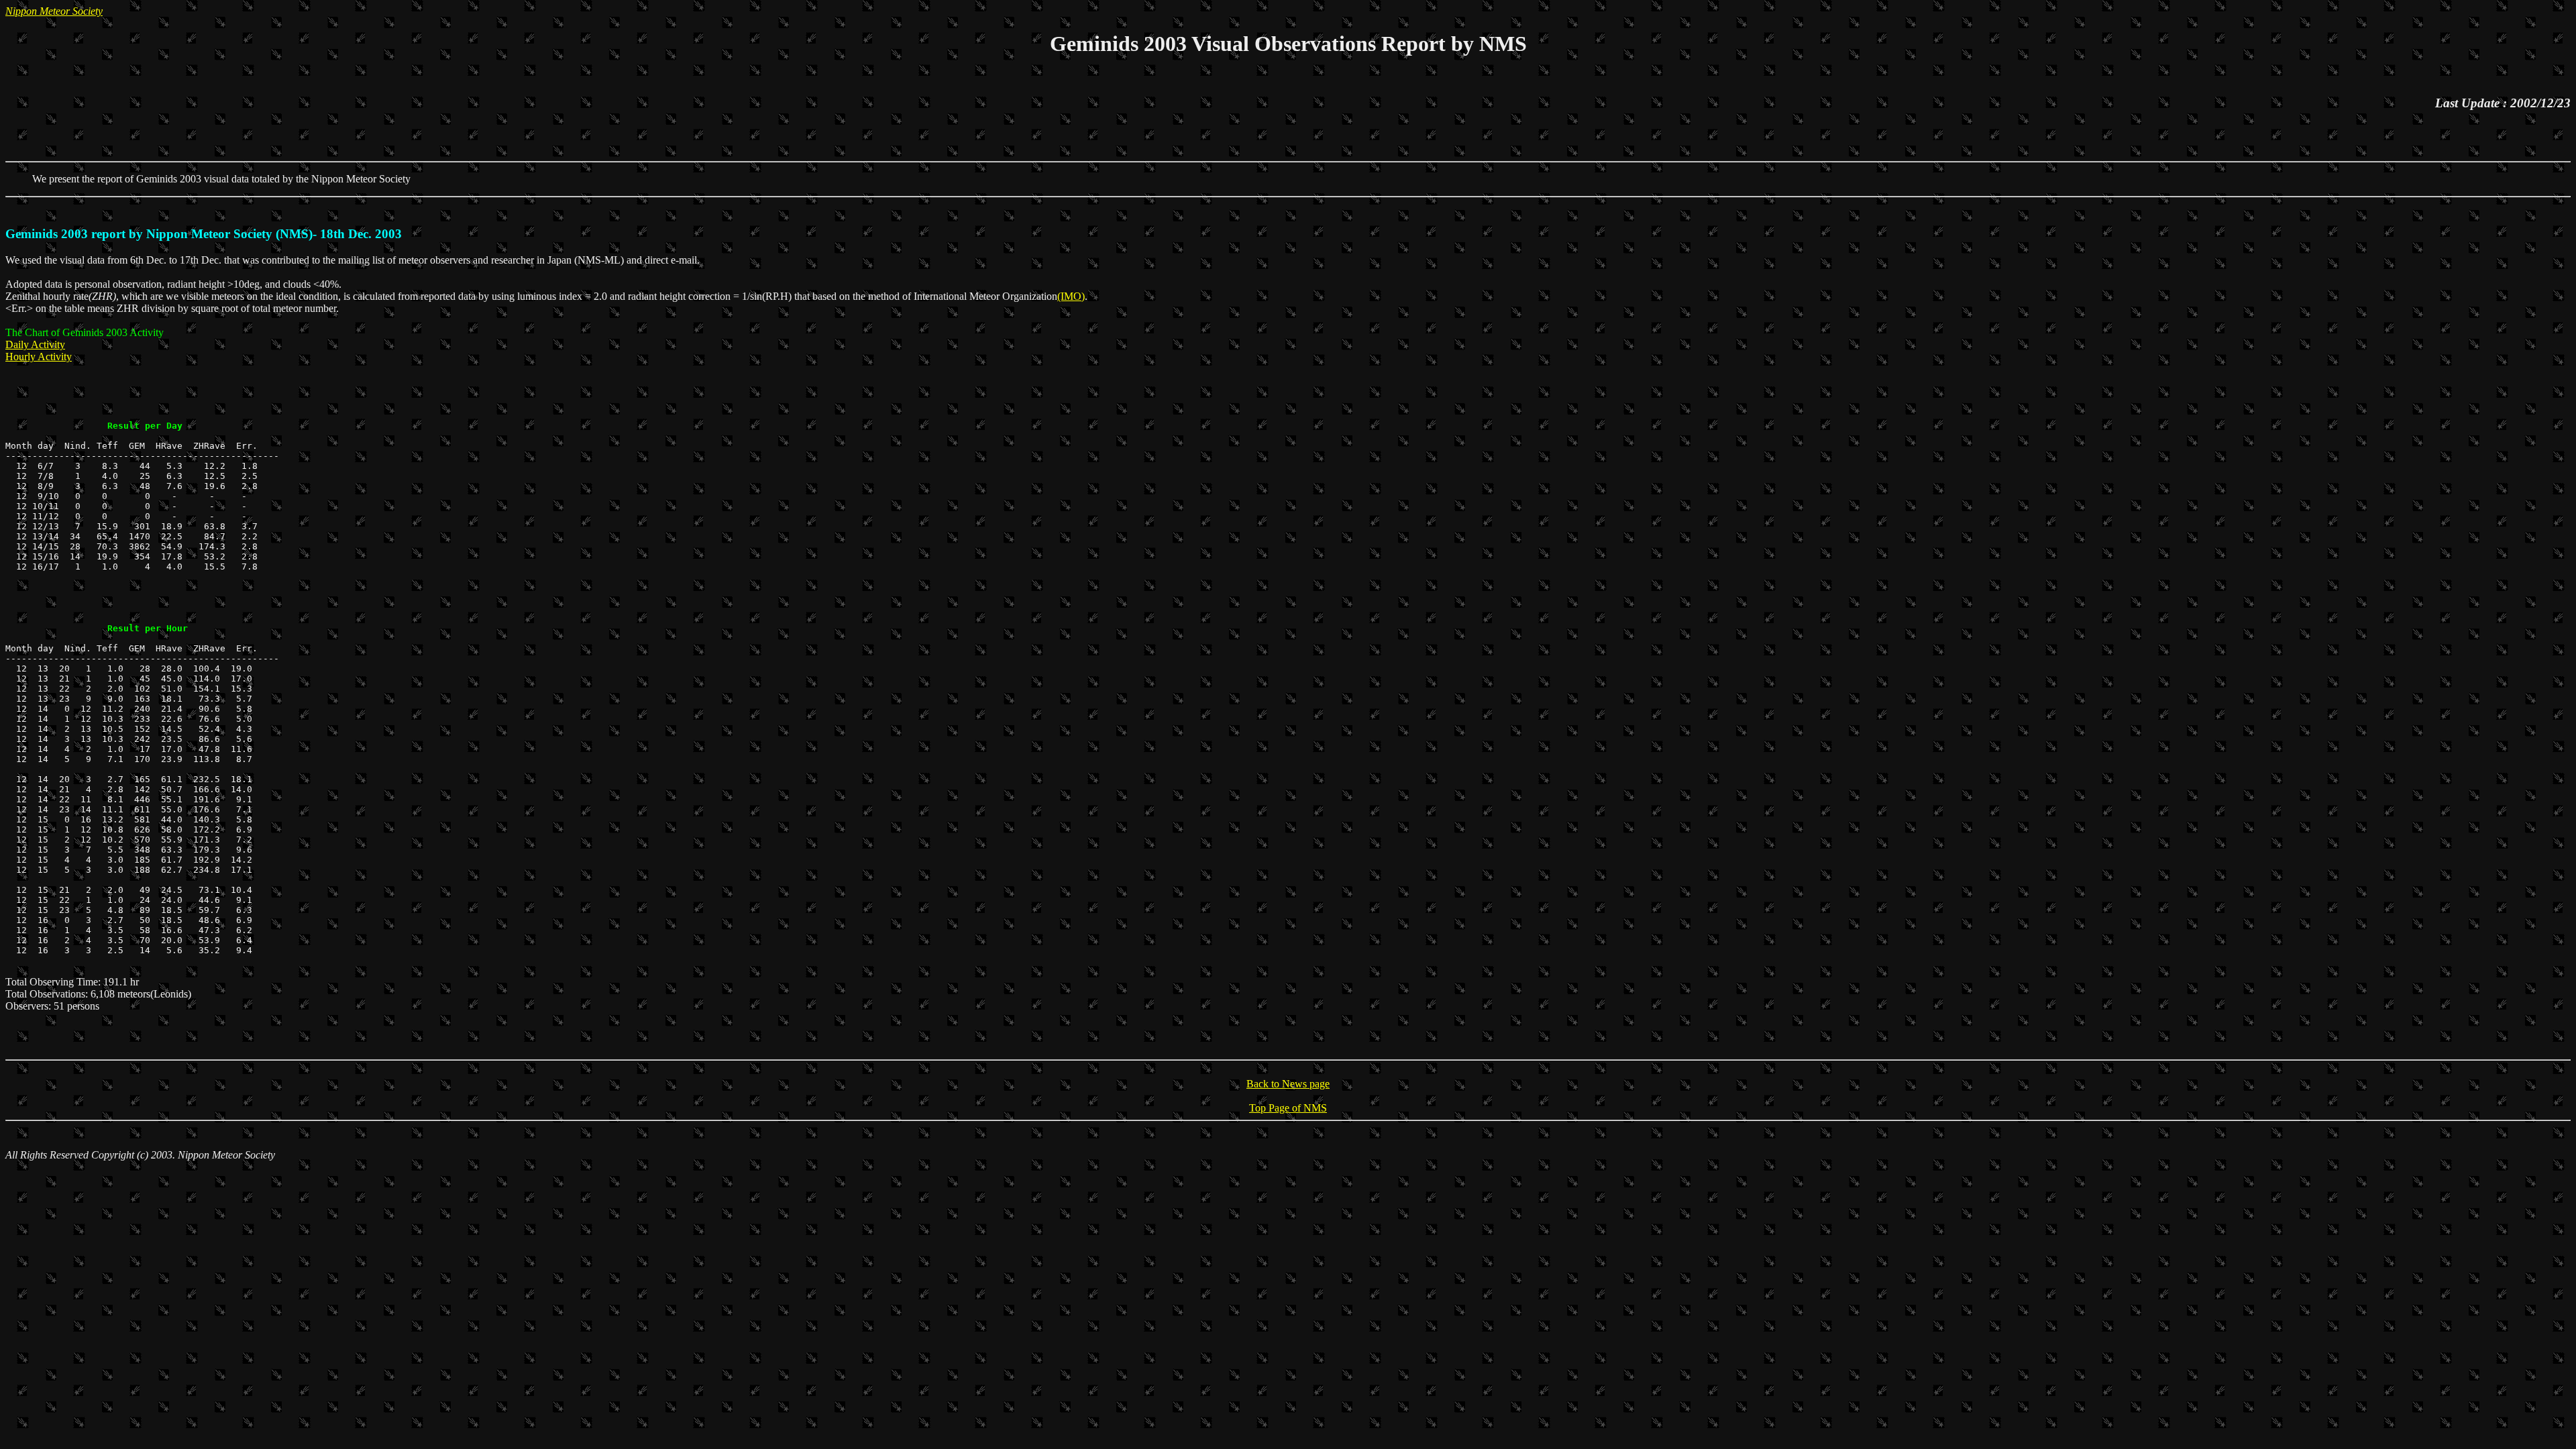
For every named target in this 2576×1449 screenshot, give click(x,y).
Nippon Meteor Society (54, 11)
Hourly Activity (39, 357)
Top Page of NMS (1288, 1108)
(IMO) (1071, 296)
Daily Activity (35, 344)
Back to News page (1288, 1084)
